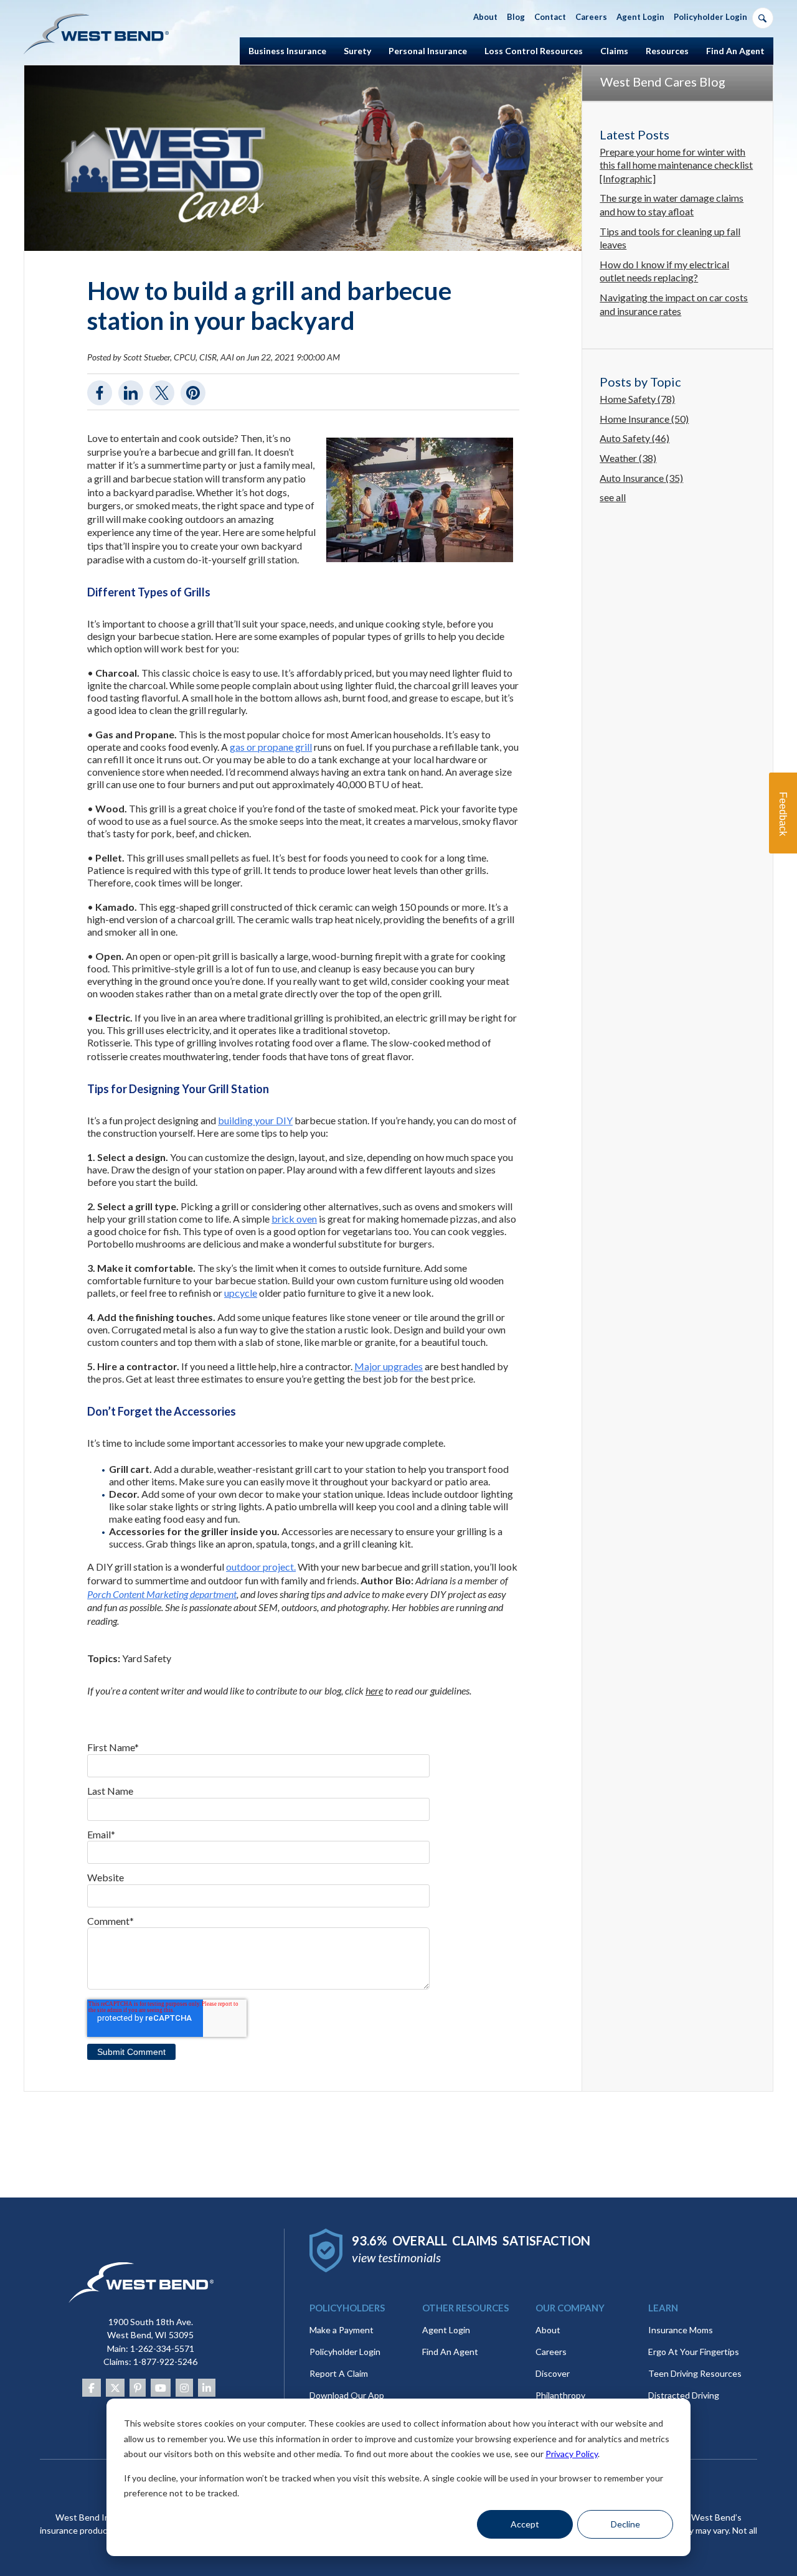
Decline (625, 2524)
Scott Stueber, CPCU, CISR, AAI (179, 357)
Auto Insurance (641, 478)
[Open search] (763, 18)
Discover (553, 2373)
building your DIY (255, 1120)
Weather (628, 458)
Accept (525, 2524)
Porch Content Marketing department (162, 1594)
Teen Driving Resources (695, 2373)
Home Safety (637, 399)
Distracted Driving (684, 2395)
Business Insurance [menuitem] (287, 51)
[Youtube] (161, 2388)
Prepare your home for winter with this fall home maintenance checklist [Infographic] (676, 165)
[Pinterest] (138, 2388)
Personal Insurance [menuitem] (428, 51)
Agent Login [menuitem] (640, 17)
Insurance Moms (681, 2330)
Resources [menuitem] (667, 51)
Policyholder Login (345, 2352)
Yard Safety (147, 1658)
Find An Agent (450, 2352)
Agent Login (446, 2330)
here (374, 1690)
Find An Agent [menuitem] (735, 51)
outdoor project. (261, 1567)
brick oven (294, 1219)
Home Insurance (644, 419)
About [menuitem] (485, 17)
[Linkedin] (207, 2388)
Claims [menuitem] (614, 51)
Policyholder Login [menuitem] (710, 17)
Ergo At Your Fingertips (694, 2352)
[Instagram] (184, 2388)
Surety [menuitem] (357, 51)
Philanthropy (560, 2395)
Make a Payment (342, 2330)
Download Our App (347, 2395)
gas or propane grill (271, 747)
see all (613, 497)
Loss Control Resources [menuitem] (534, 51)
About (548, 2330)
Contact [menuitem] (550, 17)
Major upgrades (389, 1366)
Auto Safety (634, 438)
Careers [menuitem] (591, 17)
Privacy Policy (572, 2454)
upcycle (241, 1293)
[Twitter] (115, 2388)
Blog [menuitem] (516, 17)
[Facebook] (92, 2388)
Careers (551, 2352)
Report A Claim (339, 2373)
